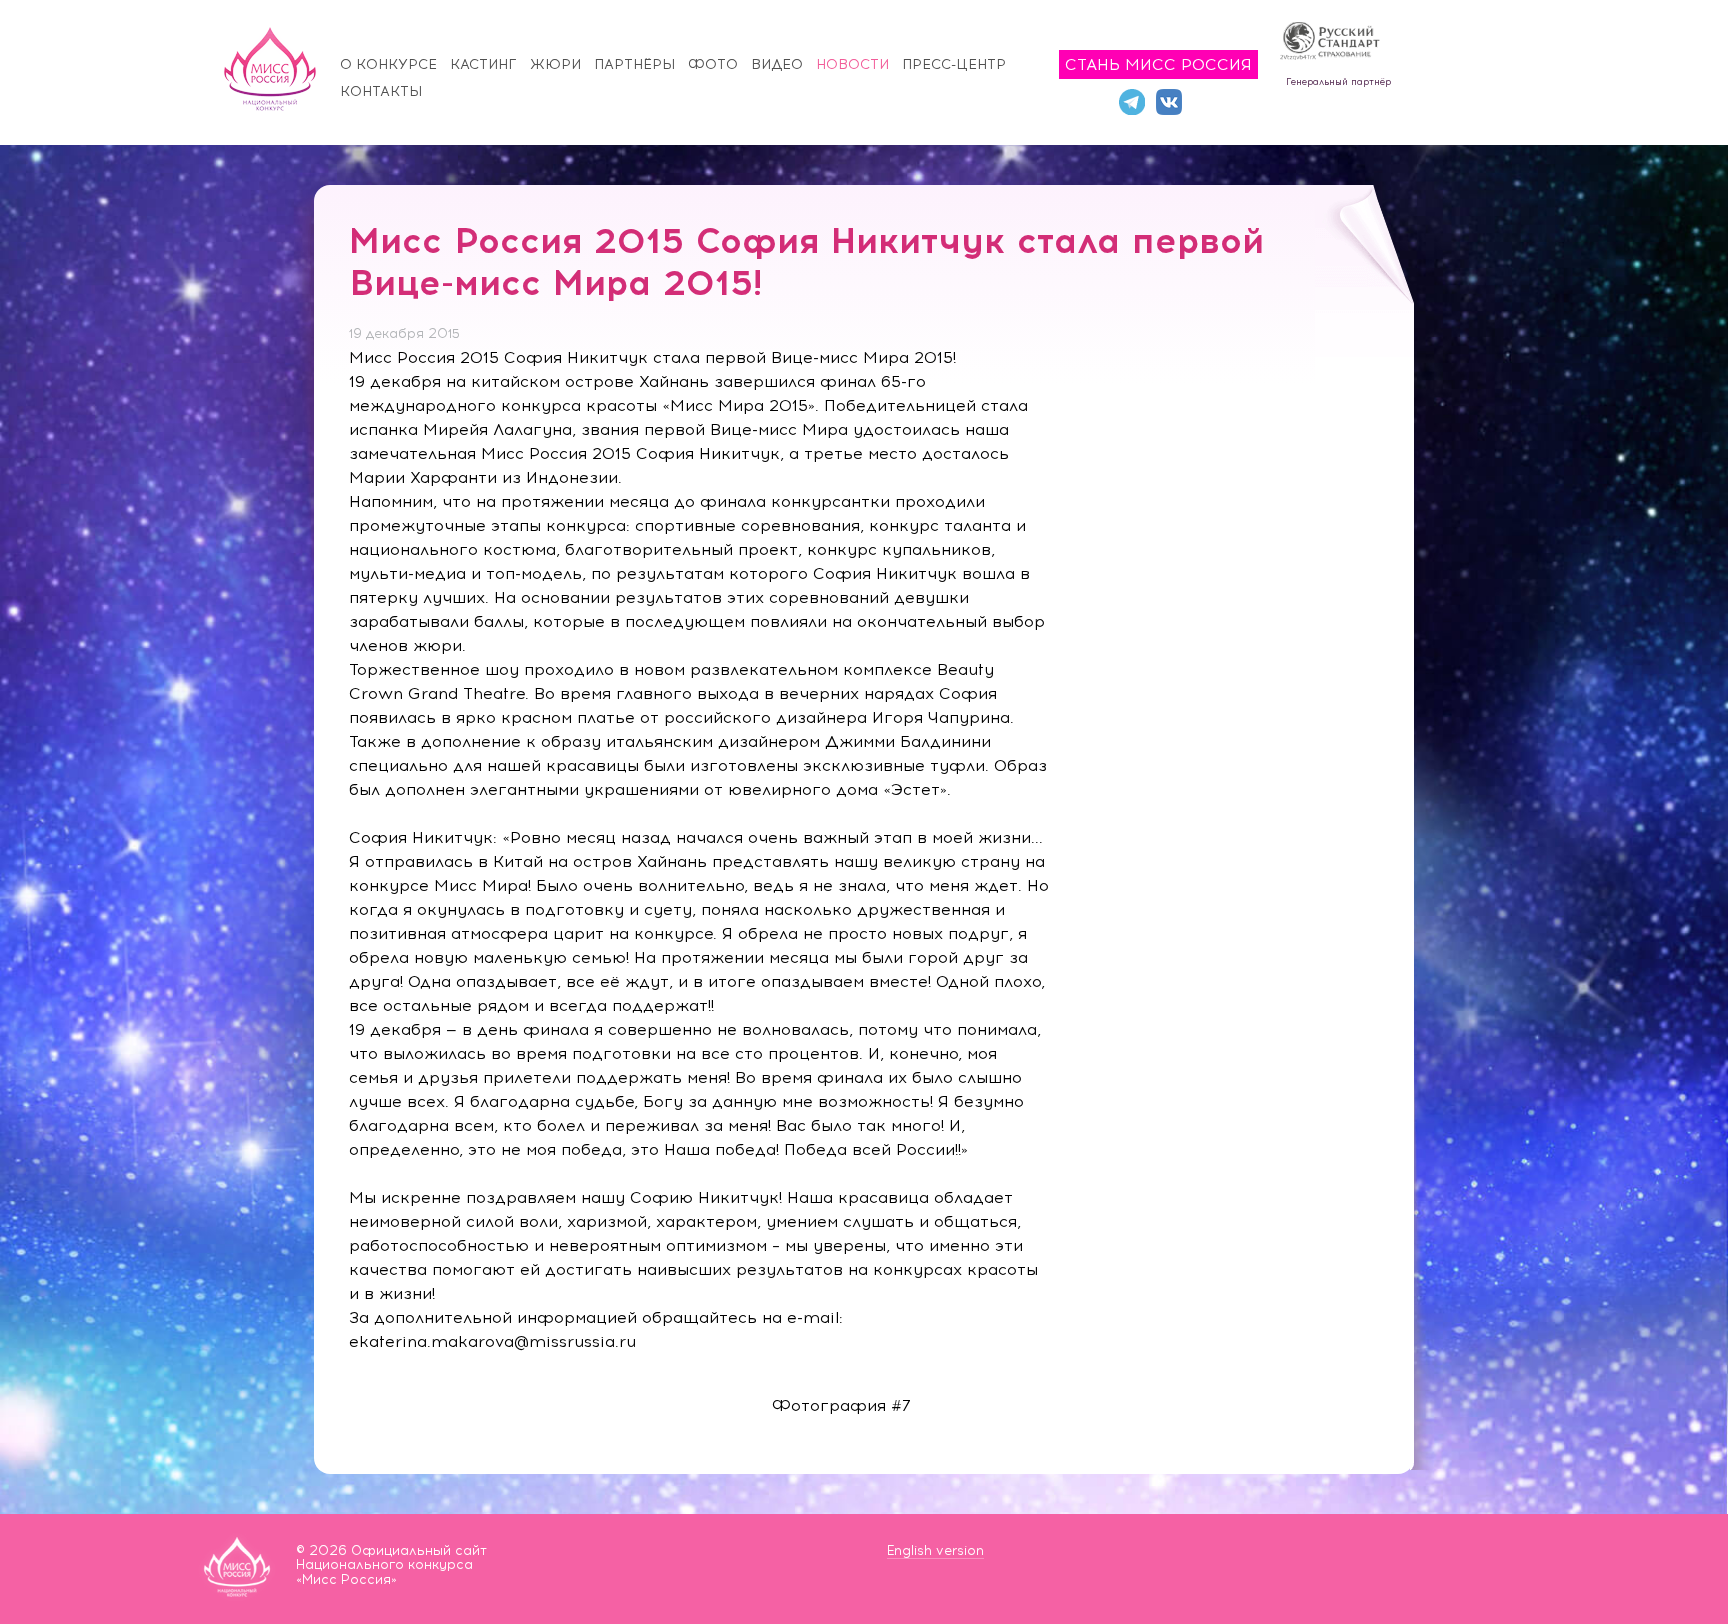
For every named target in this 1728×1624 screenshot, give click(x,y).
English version (935, 1550)
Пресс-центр (954, 64)
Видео (777, 64)
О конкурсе (388, 64)
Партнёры (634, 64)
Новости (852, 64)
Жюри (555, 64)
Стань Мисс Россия (1158, 64)
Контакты (381, 91)
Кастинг (483, 64)
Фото (713, 64)
